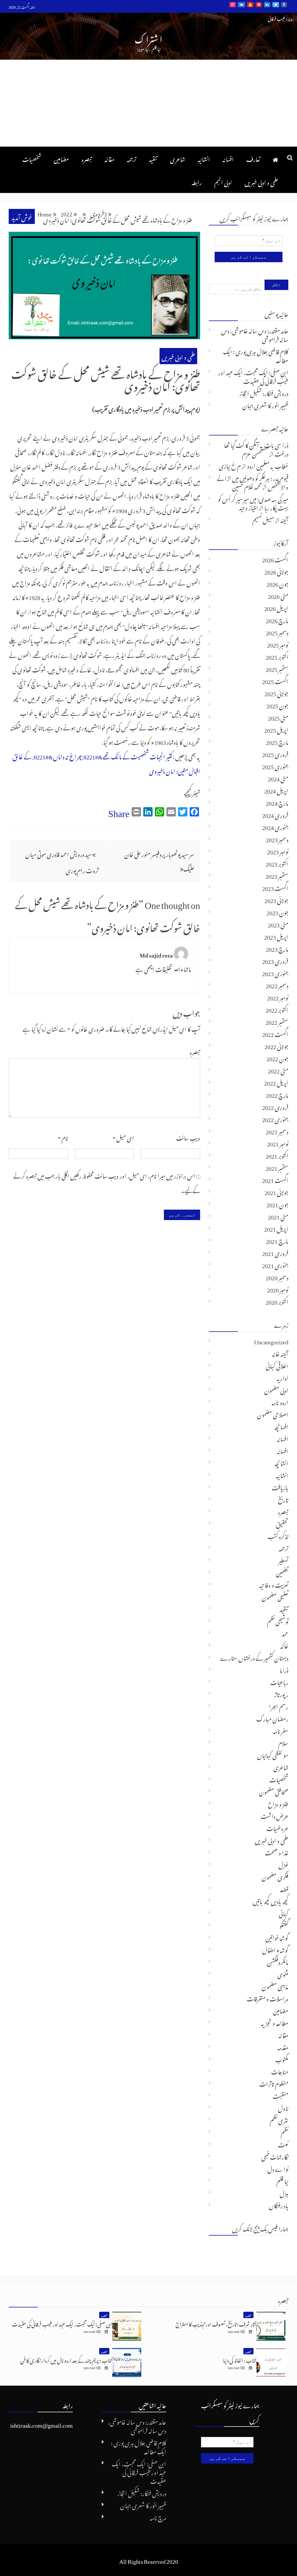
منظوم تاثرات (274, 2083)
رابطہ (197, 181)
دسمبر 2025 (277, 632)
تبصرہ (87, 158)
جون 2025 (277, 705)
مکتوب (282, 2059)
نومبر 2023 (278, 851)
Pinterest (259, 5)
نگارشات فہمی (275, 2156)
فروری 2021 (275, 1252)
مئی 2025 (278, 717)
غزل (283, 1864)
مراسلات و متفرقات (268, 1998)
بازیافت (280, 1487)
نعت (283, 2144)
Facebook (284, 5)
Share (119, 811)
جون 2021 (277, 1204)
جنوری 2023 (275, 972)
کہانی (284, 1913)
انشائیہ (204, 158)
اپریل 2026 (276, 607)
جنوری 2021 (275, 1264)
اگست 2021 (275, 1179)
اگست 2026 (275, 559)
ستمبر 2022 (277, 1021)
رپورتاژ (281, 1693)
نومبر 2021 (278, 1143)
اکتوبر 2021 (277, 1155)
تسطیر (283, 1560)
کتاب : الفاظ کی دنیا (240, 2359)
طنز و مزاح (278, 1803)
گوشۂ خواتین (277, 1937)
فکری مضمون (275, 1876)
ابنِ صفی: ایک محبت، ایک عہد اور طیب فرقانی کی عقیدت (253, 376)
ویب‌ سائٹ (188, 1137)
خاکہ (284, 1645)
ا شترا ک (148, 38)
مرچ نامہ (158, 2517)
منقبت (280, 2095)
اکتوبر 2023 (277, 863)
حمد (285, 1633)
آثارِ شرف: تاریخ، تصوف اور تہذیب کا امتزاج (216, 2323)
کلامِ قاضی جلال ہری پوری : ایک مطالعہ (256, 355)
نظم (285, 2132)
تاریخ (283, 1499)
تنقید (153, 158)
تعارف (253, 158)
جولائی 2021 (276, 1191)
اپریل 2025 (276, 729)
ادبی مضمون (276, 1389)
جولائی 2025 (276, 692)
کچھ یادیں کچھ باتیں (270, 1900)
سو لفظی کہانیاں (273, 1754)
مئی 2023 (278, 924)
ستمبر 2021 (277, 1167)
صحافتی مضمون (274, 1791)
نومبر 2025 (278, 644)
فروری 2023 (275, 960)
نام (63, 1137)
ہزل (284, 2192)
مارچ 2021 (277, 1240)
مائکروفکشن (278, 1961)
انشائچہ (281, 1462)
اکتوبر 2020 (277, 1301)
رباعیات (279, 1681)
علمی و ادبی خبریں (261, 181)
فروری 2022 (275, 1106)
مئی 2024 (278, 778)
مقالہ (109, 158)
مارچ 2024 (277, 802)
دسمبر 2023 (277, 838)
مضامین (61, 158)
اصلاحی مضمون (273, 1414)
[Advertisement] (148, 103)
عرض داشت (275, 1815)
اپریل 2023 (276, 936)
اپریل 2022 (276, 1082)
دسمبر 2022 (277, 985)
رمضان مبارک (272, 1718)
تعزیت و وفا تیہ (274, 1584)
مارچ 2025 (277, 741)
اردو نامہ (280, 1401)
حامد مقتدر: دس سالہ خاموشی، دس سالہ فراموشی (255, 334)
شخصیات (32, 158)
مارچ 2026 (277, 619)
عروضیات (277, 1827)
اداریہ (282, 1377)
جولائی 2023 (276, 899)
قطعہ (284, 1888)
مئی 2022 (278, 1070)
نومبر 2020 (278, 1289)
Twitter (276, 5)
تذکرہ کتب (278, 1535)
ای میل (123, 1137)
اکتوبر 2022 (277, 1009)
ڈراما (284, 1669)
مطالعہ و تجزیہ (275, 2022)
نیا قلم (282, 2180)
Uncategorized (271, 1341)
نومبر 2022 (278, 997)
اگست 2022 (275, 1033)
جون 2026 (277, 583)
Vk (241, 5)
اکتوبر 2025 (277, 656)
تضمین (282, 1572)
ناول (283, 2107)
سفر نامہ (281, 1730)
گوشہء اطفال (275, 1949)
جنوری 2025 (275, 765)
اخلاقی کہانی (277, 1365)
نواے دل (278, 2168)
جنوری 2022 (275, 1118)
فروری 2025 (275, 753)
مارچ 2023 (277, 948)
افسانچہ (281, 1426)
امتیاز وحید (249, 507)
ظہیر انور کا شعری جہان (265, 404)
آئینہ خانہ (280, 1353)
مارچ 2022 (277, 1094)
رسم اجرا (279, 1706)
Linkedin (267, 5)
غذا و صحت (277, 1852)
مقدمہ (283, 2046)
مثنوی (283, 1973)
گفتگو (284, 1925)
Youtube (250, 5)
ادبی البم (223, 181)
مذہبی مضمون (275, 1986)
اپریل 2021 (276, 1228)
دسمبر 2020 (277, 1277)
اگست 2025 (275, 680)
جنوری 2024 (275, 826)
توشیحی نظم (278, 1620)
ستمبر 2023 (277, 875)
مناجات (280, 2071)
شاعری (178, 158)
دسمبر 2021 (277, 1131)
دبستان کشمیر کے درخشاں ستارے (254, 1657)
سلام (283, 1742)
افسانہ (228, 158)
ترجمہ (132, 158)
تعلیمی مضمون (275, 1596)
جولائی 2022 (276, 1045)
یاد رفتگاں (279, 2205)
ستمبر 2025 (277, 668)
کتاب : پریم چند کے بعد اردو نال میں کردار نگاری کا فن (66, 2359)
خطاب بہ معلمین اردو (268, 465)
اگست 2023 (275, 887)
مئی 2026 (278, 595)
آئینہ (284, 519)
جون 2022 (277, 1058)
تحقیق (282, 1523)
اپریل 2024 (276, 790)
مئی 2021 (278, 1216)
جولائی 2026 (276, 571)
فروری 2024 (275, 814)
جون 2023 (277, 911)
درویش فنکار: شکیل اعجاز (264, 392)
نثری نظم (279, 2119)
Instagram (233, 5)
